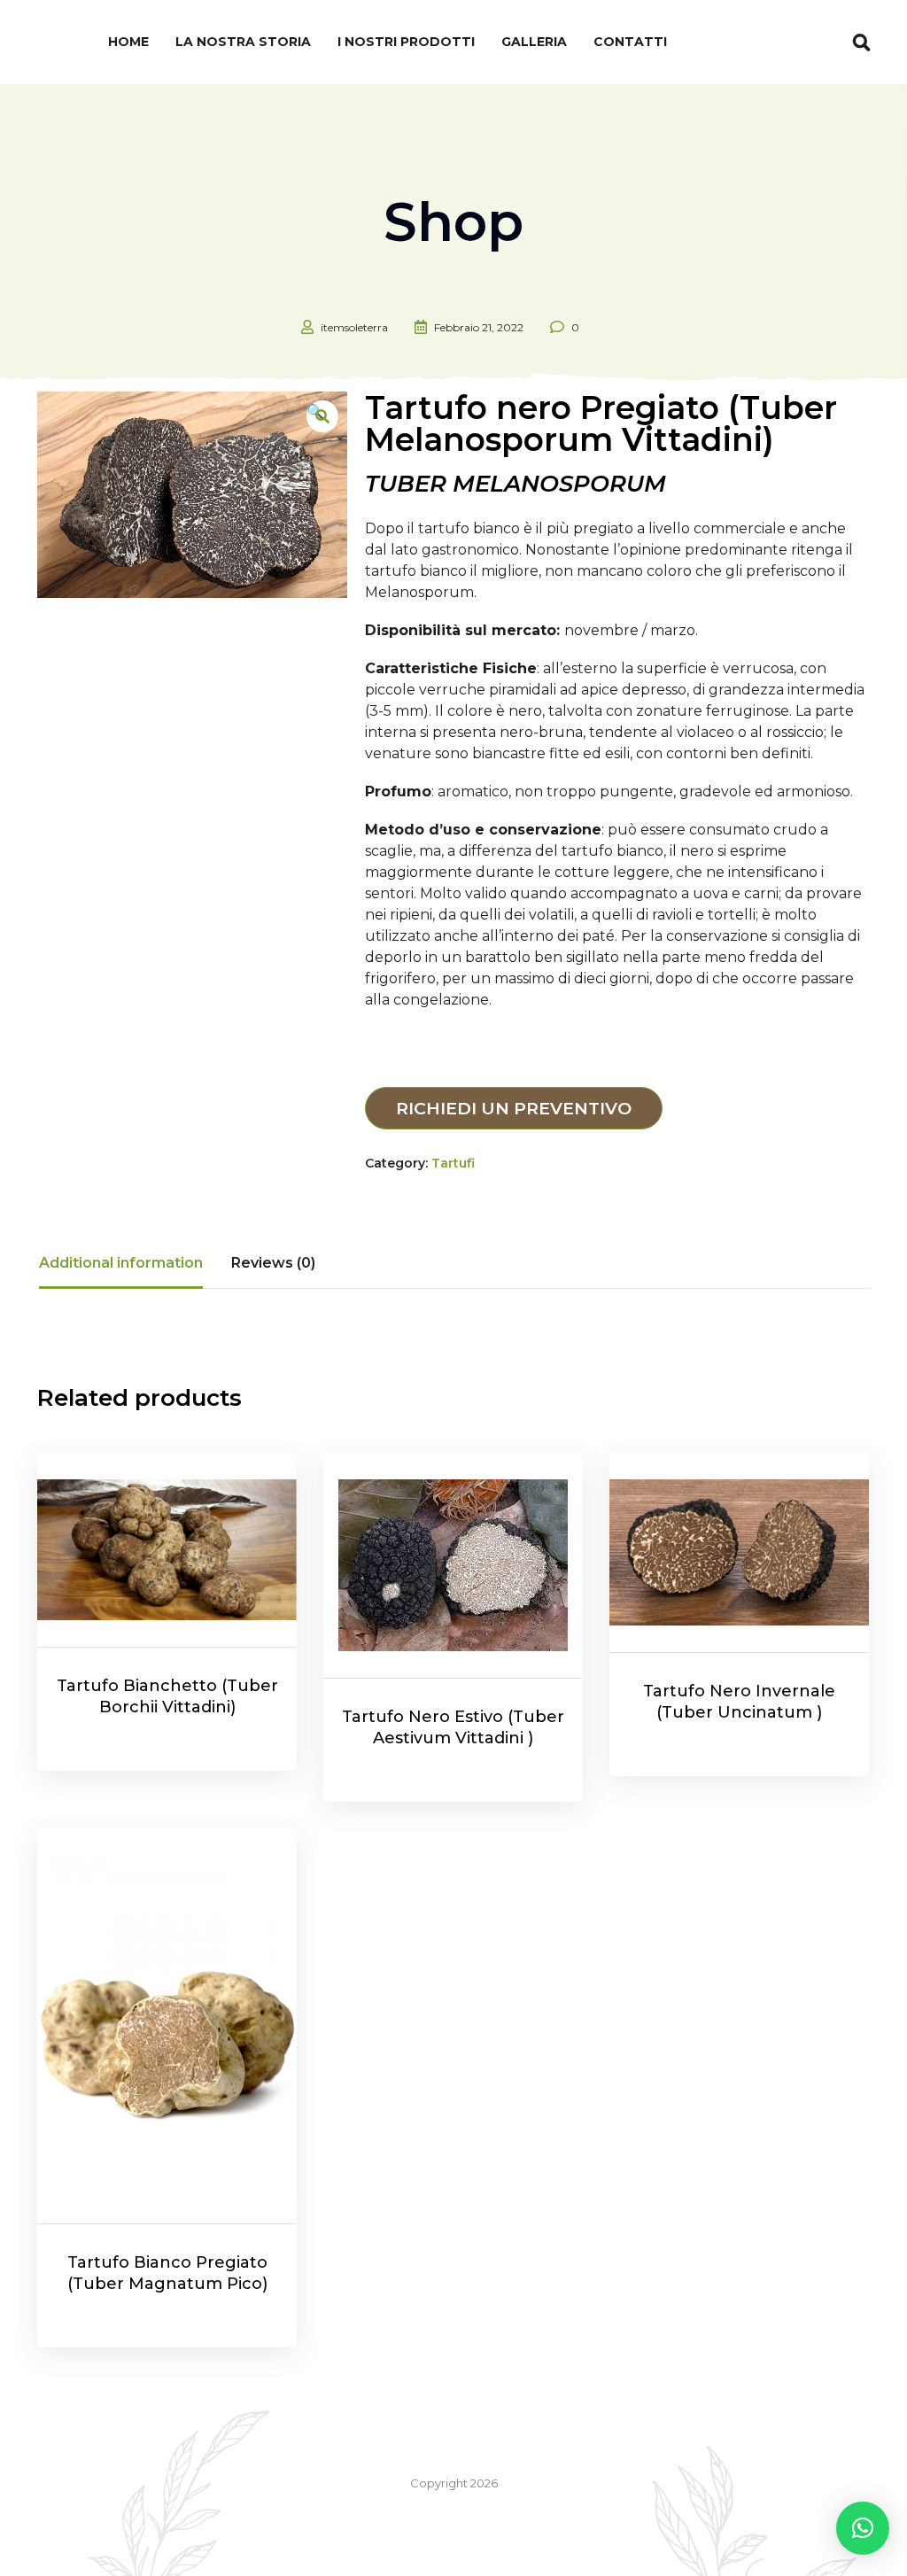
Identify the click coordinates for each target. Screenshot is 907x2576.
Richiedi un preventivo (514, 1108)
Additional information (121, 1263)
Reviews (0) (273, 1263)
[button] (863, 2528)
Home (128, 42)
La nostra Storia (243, 42)
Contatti (630, 42)
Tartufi (453, 1163)
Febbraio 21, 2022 (479, 327)
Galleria (534, 42)
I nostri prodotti (406, 42)
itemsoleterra (354, 327)
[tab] (121, 1263)
